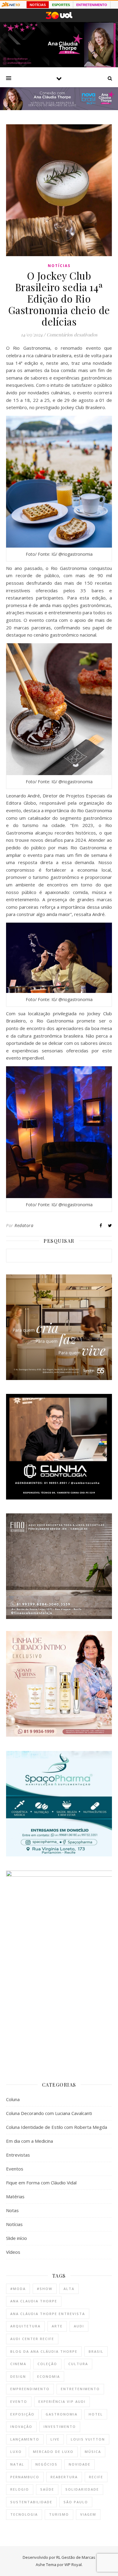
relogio (20, 2489)
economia (49, 2376)
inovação (21, 2427)
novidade (80, 2464)
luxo (16, 2452)
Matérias (15, 2196)
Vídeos (13, 2252)
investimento (60, 2427)
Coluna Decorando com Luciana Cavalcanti (49, 2113)
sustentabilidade (31, 2502)
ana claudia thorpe (34, 2301)
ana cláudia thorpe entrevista (48, 2314)
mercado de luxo (53, 2452)
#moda (18, 2289)
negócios (46, 2464)
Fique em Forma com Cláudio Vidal (41, 2183)
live (55, 2439)
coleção (47, 2364)
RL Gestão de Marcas (76, 2557)
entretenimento (80, 2389)
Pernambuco (25, 2477)
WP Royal (73, 2565)
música (93, 2452)
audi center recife (32, 2339)
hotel (96, 2414)
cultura (78, 2364)
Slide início (16, 2238)
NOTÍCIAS (38, 5)
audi (79, 2326)
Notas (12, 2210)
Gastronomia (62, 2414)
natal (17, 2464)
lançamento (25, 2439)
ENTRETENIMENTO (92, 5)
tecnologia (24, 2514)
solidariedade (82, 2489)
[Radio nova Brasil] (59, 108)
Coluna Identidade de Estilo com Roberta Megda (57, 2127)
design (18, 2376)
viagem (88, 2514)
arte (57, 2326)
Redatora (24, 1225)
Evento (19, 2401)
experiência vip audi (62, 2401)
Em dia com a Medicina (29, 2141)
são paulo (76, 2502)
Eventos (15, 2169)
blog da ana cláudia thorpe (44, 2351)
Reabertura (64, 2477)
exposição (22, 2414)
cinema (18, 2364)
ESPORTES (61, 5)
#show (45, 2289)
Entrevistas (18, 2155)
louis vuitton (88, 2439)
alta (69, 2289)
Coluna (13, 2099)
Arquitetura (25, 2326)
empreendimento (30, 2389)
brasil (96, 2351)
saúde (47, 2489)
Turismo (59, 2514)
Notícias (59, 266)
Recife (96, 2477)
